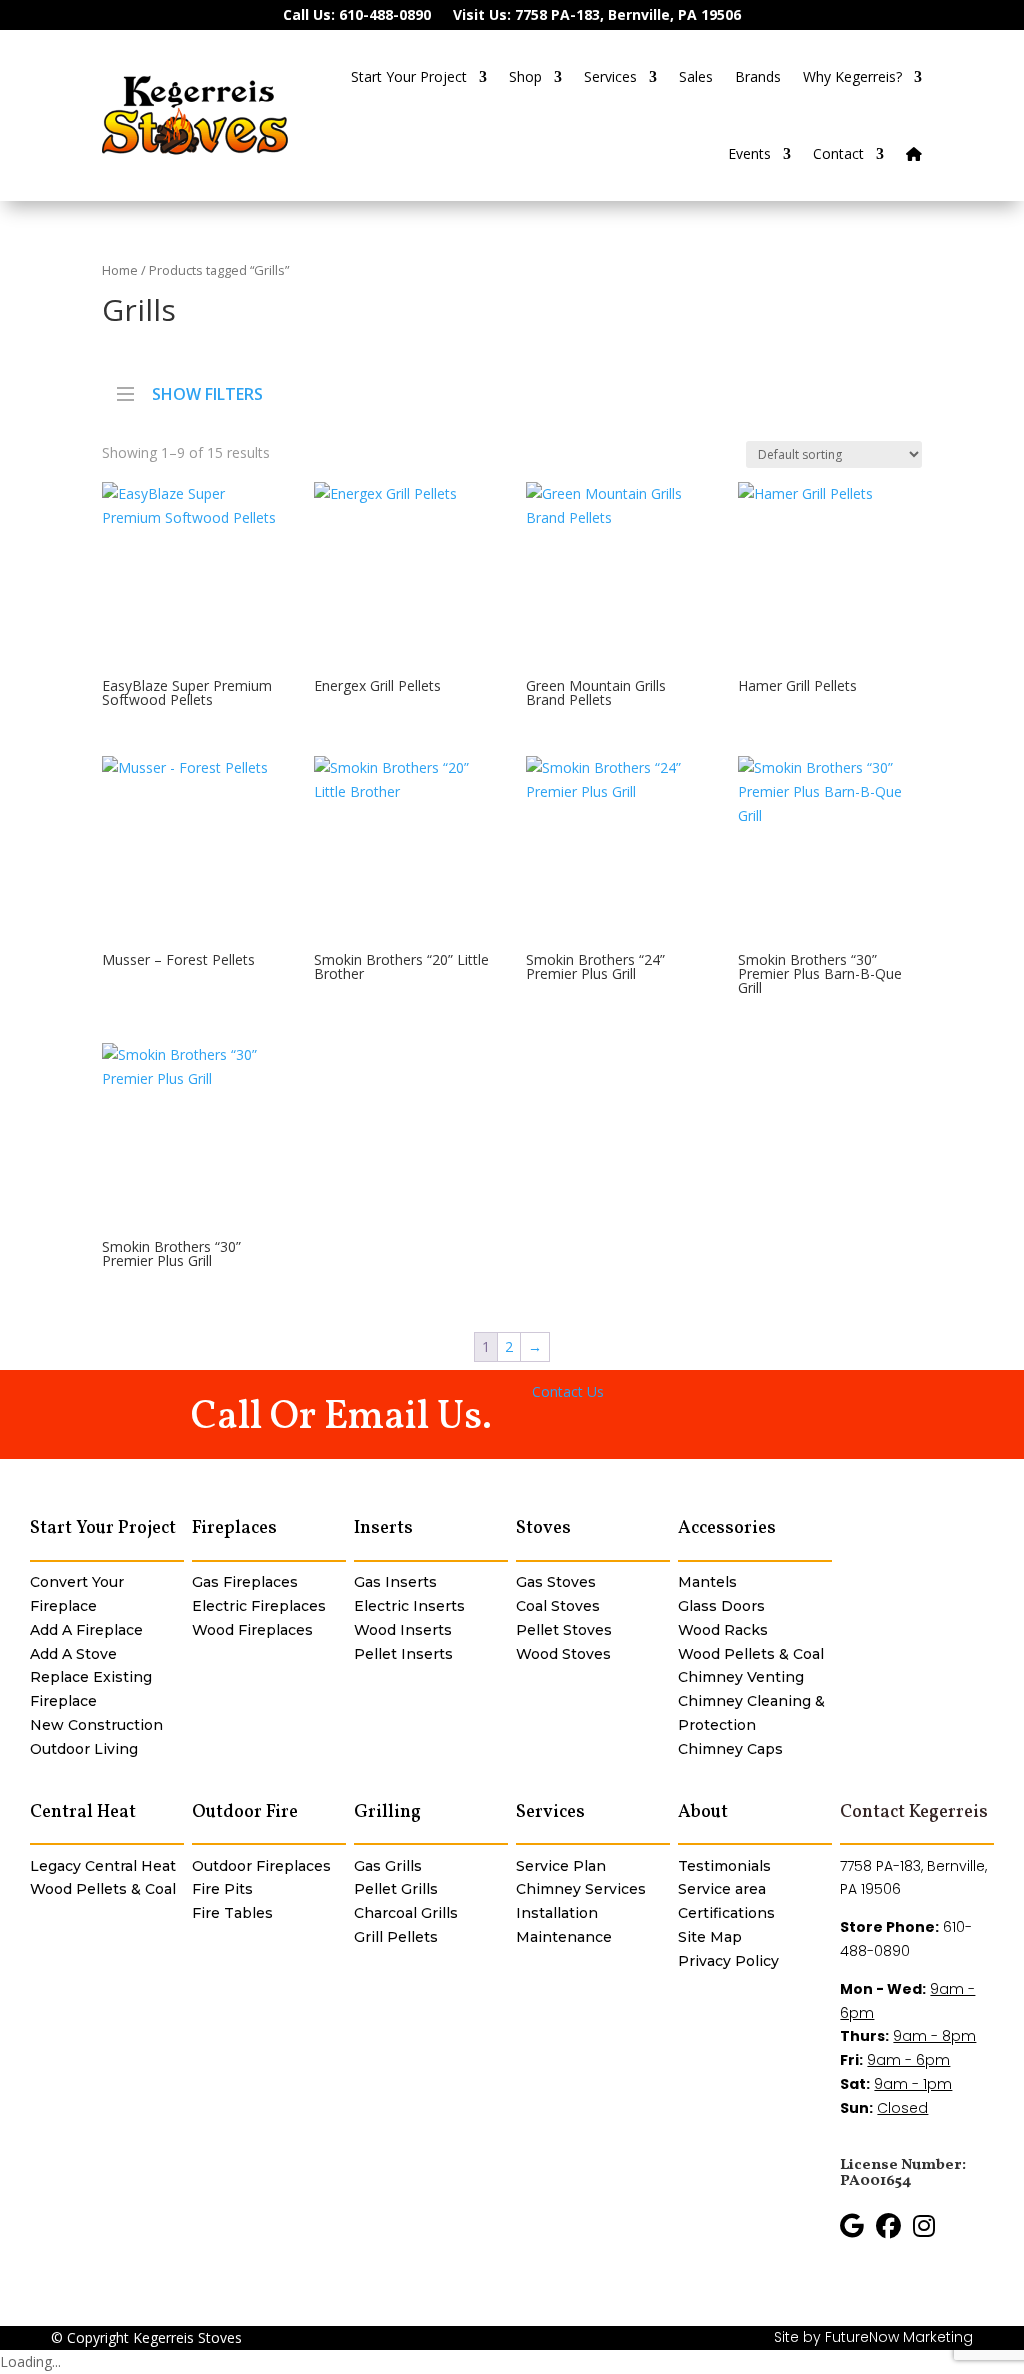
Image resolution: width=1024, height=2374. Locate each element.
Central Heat (83, 1812)
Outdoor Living (84, 1749)
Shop (525, 76)
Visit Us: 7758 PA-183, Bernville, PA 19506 (597, 16)
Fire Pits (222, 1889)
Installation (557, 1913)
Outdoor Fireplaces (261, 1866)
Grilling (387, 1812)
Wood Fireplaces (252, 1630)
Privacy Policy (728, 1961)
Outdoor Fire (245, 1812)
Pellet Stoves (564, 1630)
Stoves (543, 1528)
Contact (838, 153)
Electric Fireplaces (259, 1606)
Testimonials (724, 1866)
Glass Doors (721, 1606)
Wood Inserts (403, 1630)
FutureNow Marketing (899, 2337)
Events (749, 153)
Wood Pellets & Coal (751, 1654)
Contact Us (568, 1391)
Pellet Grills (396, 1889)
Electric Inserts (409, 1606)
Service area (722, 1889)
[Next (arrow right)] (989, 1187)
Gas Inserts (395, 1582)
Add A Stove (73, 1654)
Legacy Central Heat (103, 1866)
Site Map (710, 1937)
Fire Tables (232, 1913)
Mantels (707, 1582)
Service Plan (561, 1866)
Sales (696, 76)
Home (120, 270)
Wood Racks (723, 1630)
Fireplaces (234, 1528)
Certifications (726, 1913)
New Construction (96, 1725)
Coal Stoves (558, 1606)
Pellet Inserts (403, 1654)
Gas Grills (388, 1866)
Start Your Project (409, 76)
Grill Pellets (396, 1937)
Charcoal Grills (406, 1913)
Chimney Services (581, 1889)
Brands (758, 76)
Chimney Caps (730, 1749)
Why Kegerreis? (852, 76)
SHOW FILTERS (207, 392)
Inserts (383, 1528)
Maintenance (564, 1937)
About (703, 1812)
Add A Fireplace (86, 1630)
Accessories (727, 1528)
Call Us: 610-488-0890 (357, 16)
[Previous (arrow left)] (35, 1187)
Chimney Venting (741, 1677)
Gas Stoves (556, 1582)
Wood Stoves (563, 1654)
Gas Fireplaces (245, 1582)
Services (610, 76)
